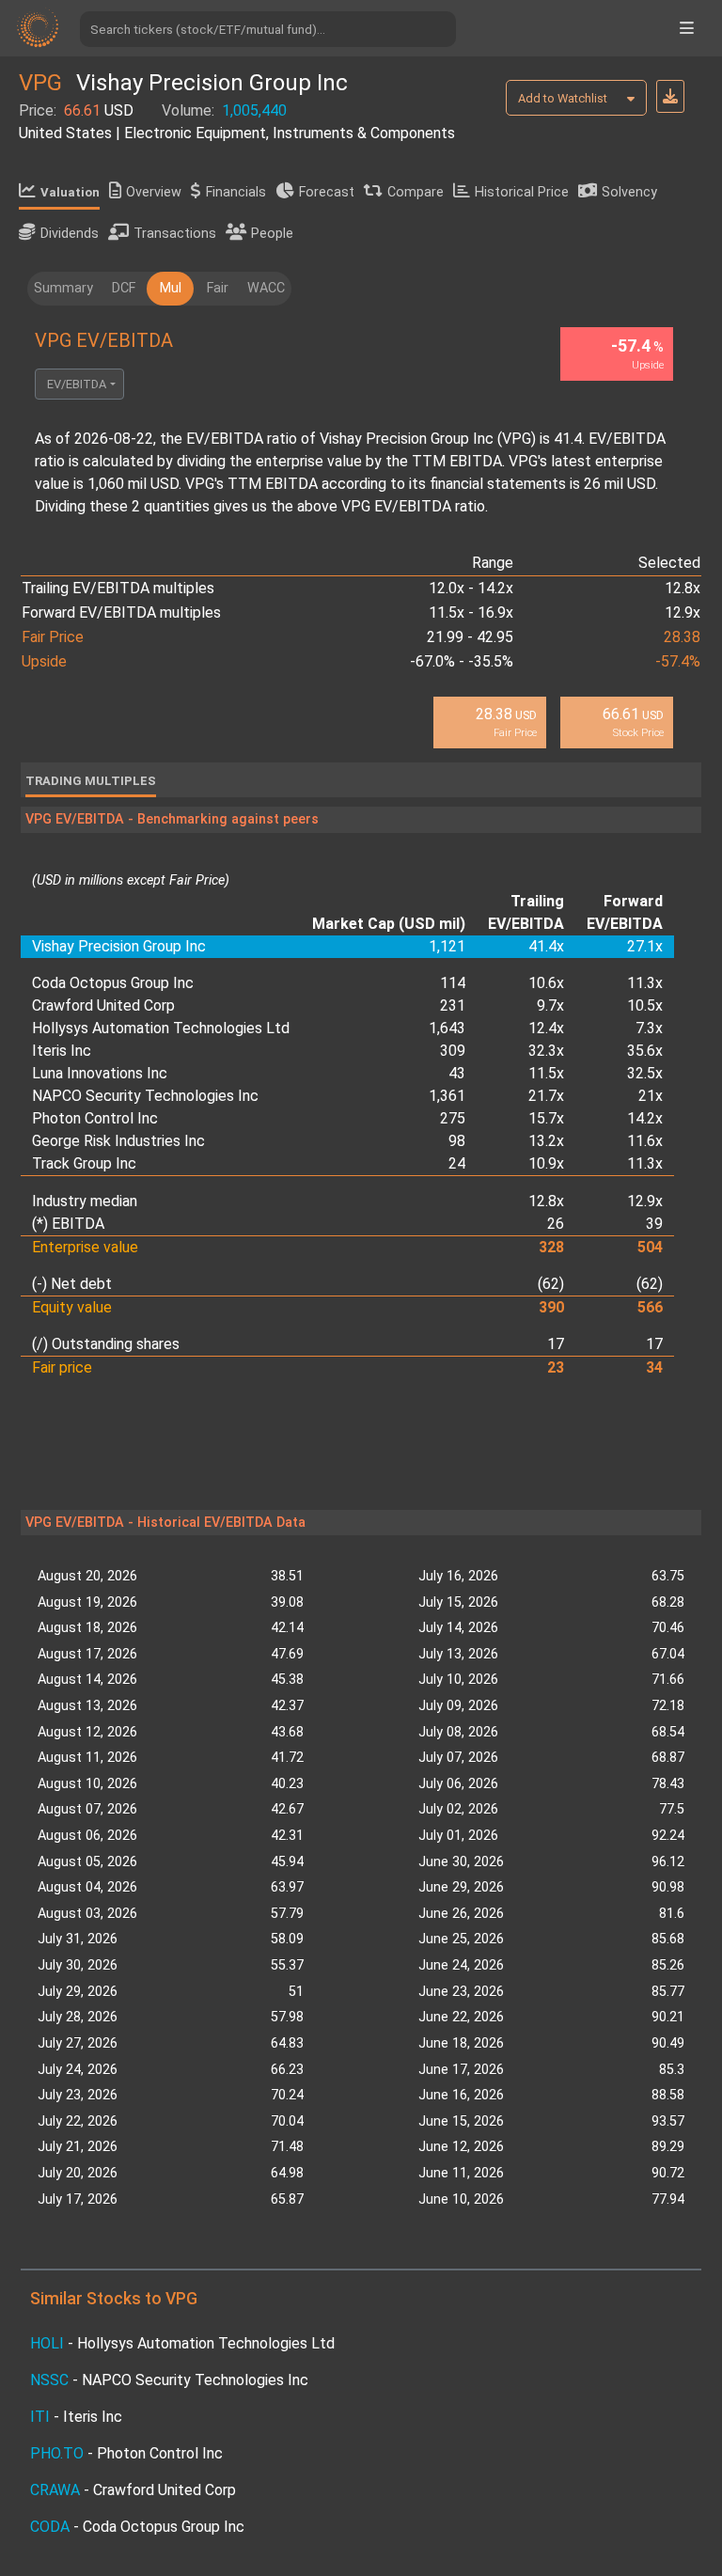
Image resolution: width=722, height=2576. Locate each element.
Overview (154, 192)
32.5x (645, 1073)
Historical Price (522, 192)
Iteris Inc (62, 1051)
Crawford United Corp (103, 1005)
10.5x (645, 1005)
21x (651, 1096)
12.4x (546, 1028)
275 (453, 1118)
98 (457, 1141)
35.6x (645, 1051)
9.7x (550, 1005)
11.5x (546, 1073)
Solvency (629, 192)
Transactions (175, 234)
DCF (124, 288)
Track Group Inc (84, 1163)
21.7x (546, 1096)
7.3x (649, 1028)
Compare (416, 192)
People (272, 234)
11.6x (645, 1141)
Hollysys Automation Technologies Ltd (161, 1028)
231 (453, 1005)
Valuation (70, 192)
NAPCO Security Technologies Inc (145, 1096)
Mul (171, 288)
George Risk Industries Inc (118, 1141)
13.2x (546, 1141)
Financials (236, 192)
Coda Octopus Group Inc (113, 983)
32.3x (546, 1051)
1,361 (447, 1096)
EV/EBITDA (77, 384)
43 (457, 1073)
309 (453, 1051)
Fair (218, 288)
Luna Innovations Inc (100, 1073)
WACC (266, 288)
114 (453, 983)
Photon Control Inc (95, 1118)
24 (457, 1163)
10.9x (546, 1163)
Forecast (327, 192)
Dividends (70, 234)
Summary (63, 288)
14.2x (645, 1118)
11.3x (645, 983)
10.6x (546, 983)
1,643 (447, 1028)
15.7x (546, 1118)
